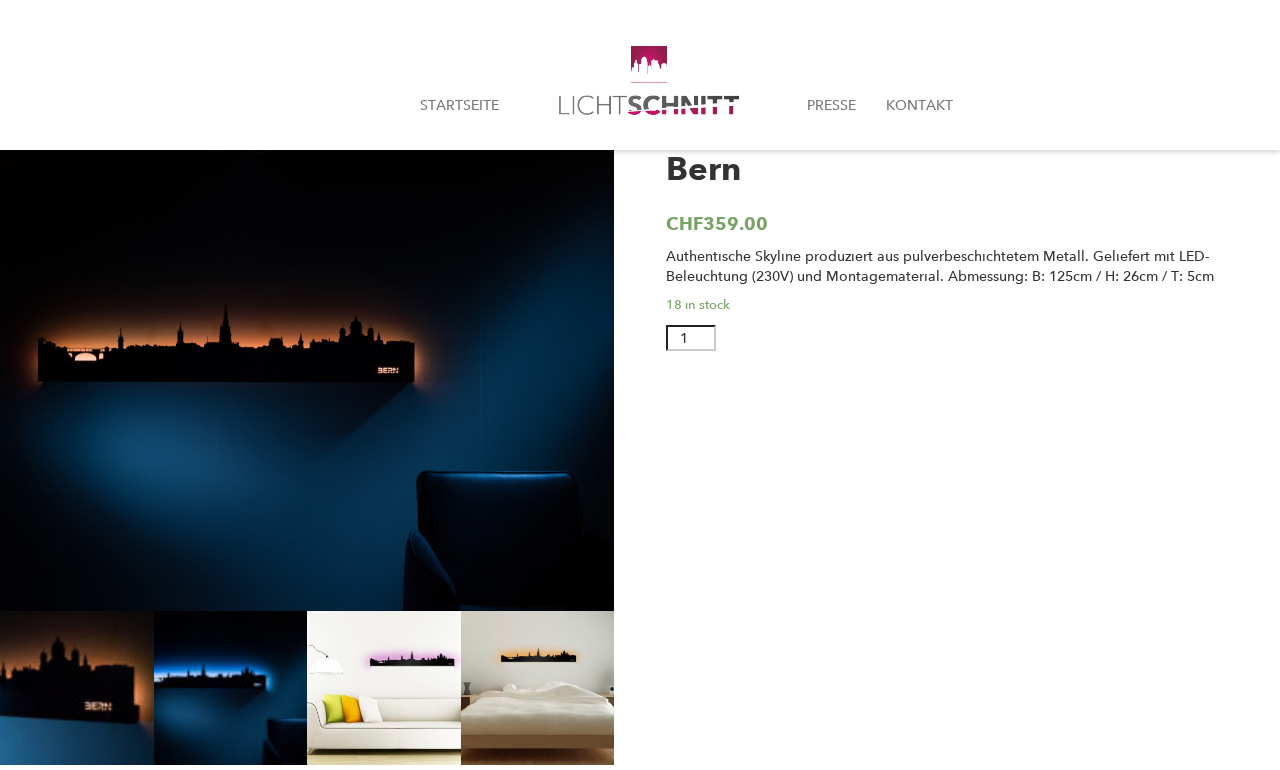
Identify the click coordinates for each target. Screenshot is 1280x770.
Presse (831, 105)
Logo (653, 88)
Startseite (459, 105)
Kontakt (919, 105)
